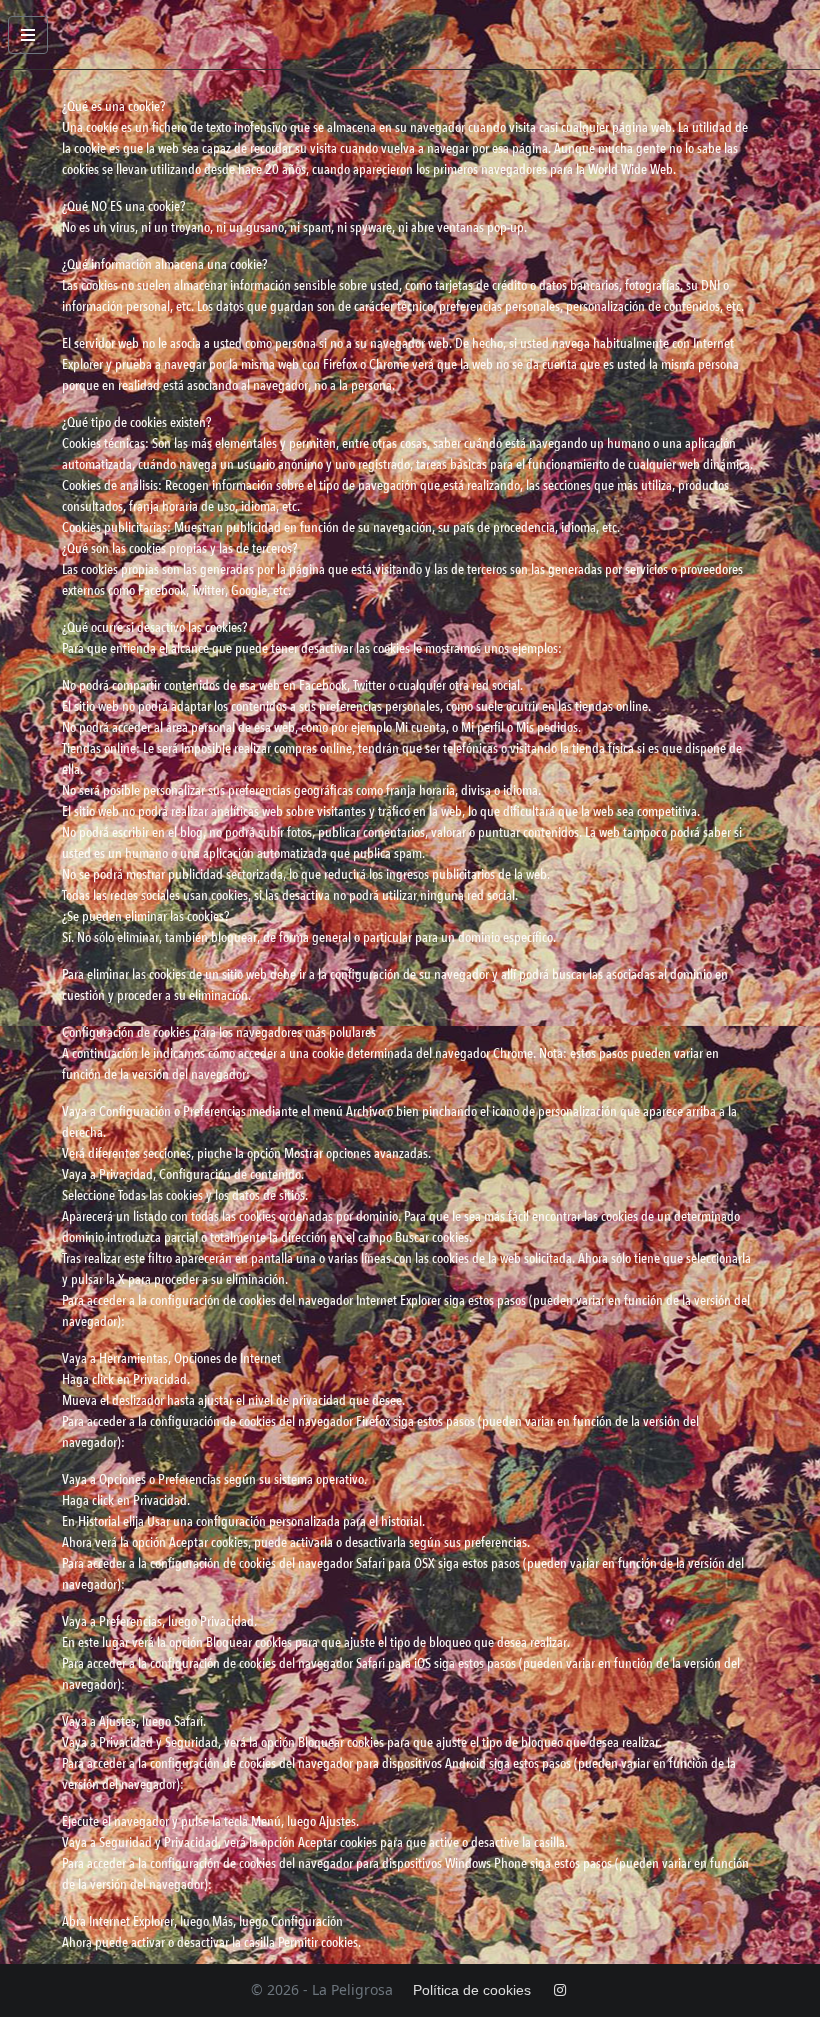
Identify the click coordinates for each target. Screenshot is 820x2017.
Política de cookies (472, 1990)
